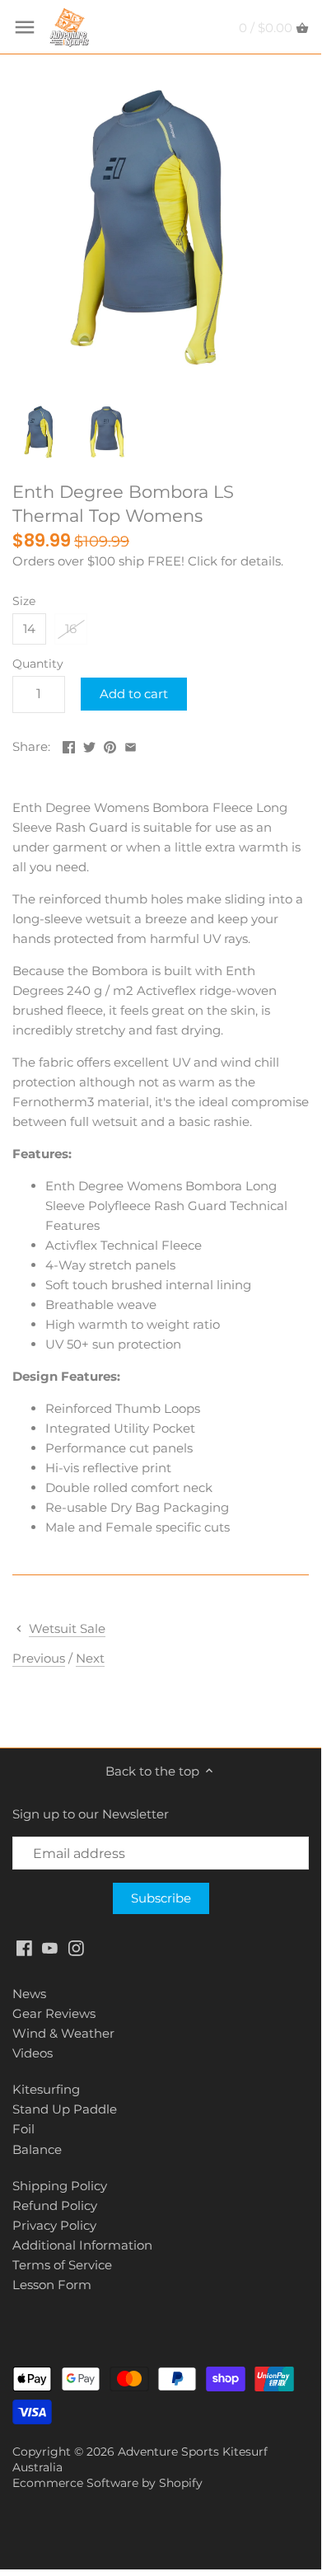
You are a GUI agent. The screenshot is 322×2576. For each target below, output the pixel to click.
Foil (23, 2129)
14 (29, 629)
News (29, 1994)
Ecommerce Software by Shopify (107, 2483)
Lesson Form (52, 2285)
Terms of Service (62, 2265)
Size (24, 601)
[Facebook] (24, 1947)
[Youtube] (50, 1947)
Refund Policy (55, 2205)
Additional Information (82, 2245)
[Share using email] (131, 745)
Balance (37, 2149)
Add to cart (134, 694)
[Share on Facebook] (69, 745)
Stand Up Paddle (65, 2109)
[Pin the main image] (110, 745)
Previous (39, 1658)
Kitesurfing (46, 2089)
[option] (41, 432)
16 (71, 629)
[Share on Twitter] (89, 745)
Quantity (38, 664)
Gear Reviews (54, 2013)
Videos (33, 2053)
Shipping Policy (60, 2186)
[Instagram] (76, 1947)
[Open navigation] (25, 27)
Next (90, 1658)
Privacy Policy (54, 2225)
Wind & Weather (63, 2033)
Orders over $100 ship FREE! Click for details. (148, 561)
